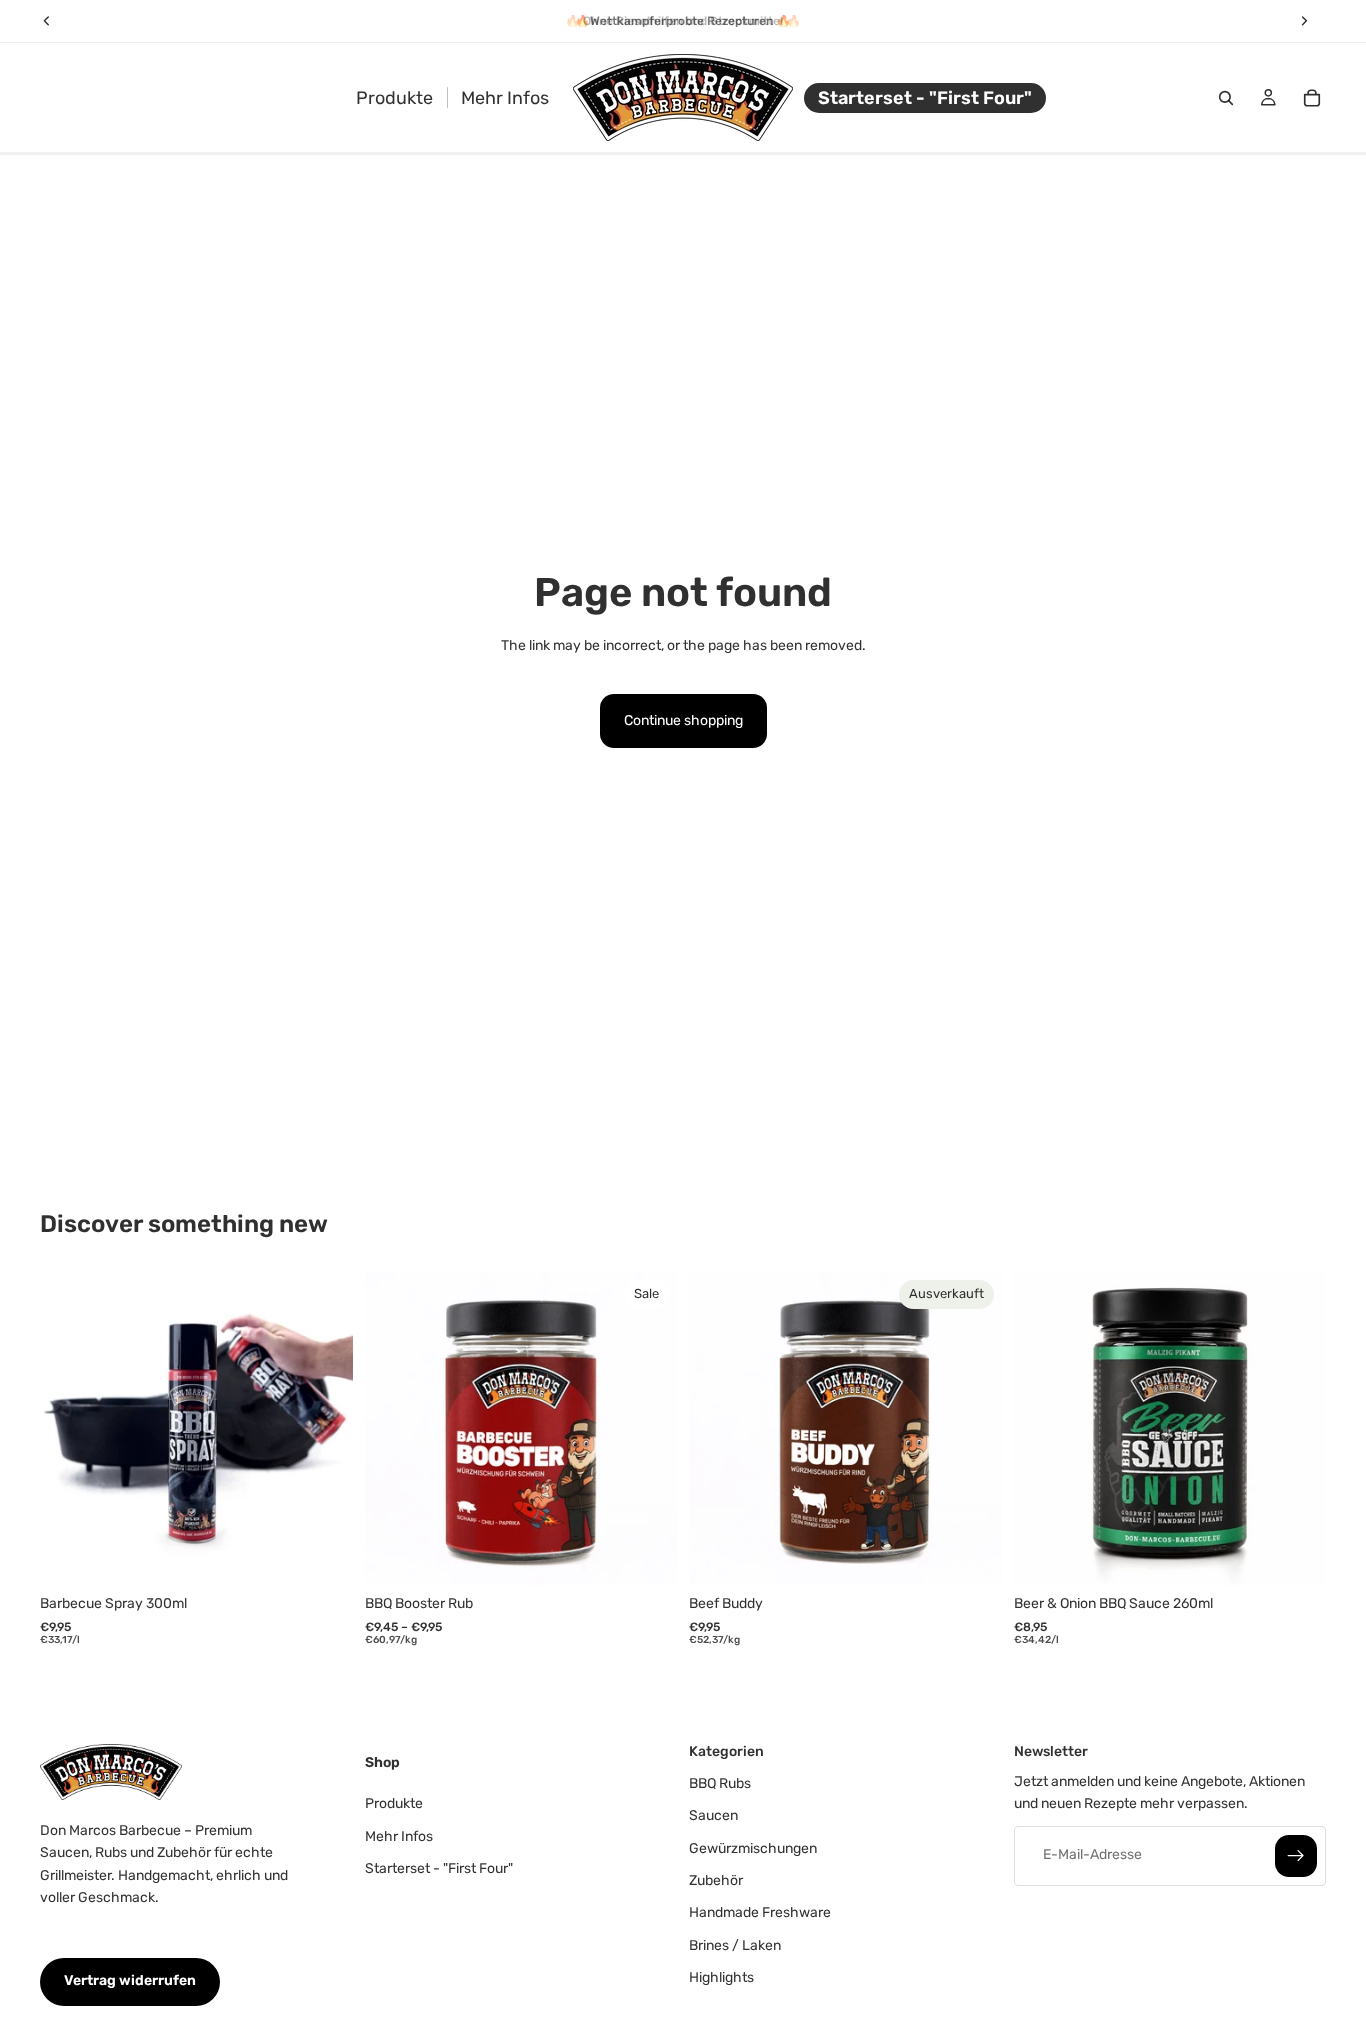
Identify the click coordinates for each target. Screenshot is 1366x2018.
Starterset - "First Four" (439, 1868)
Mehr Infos (399, 1836)
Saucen (713, 1816)
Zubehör (716, 1880)
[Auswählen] (646, 1555)
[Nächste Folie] (323, 1429)
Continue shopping (683, 720)
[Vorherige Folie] (70, 1429)
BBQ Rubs (720, 1783)
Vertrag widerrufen (130, 1981)
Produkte (394, 1804)
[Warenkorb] (1312, 98)
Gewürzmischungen (753, 1848)
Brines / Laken (735, 1945)
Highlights (721, 1978)
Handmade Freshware (760, 1913)
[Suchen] (1226, 98)
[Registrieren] (1296, 1856)
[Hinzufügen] (322, 1555)
